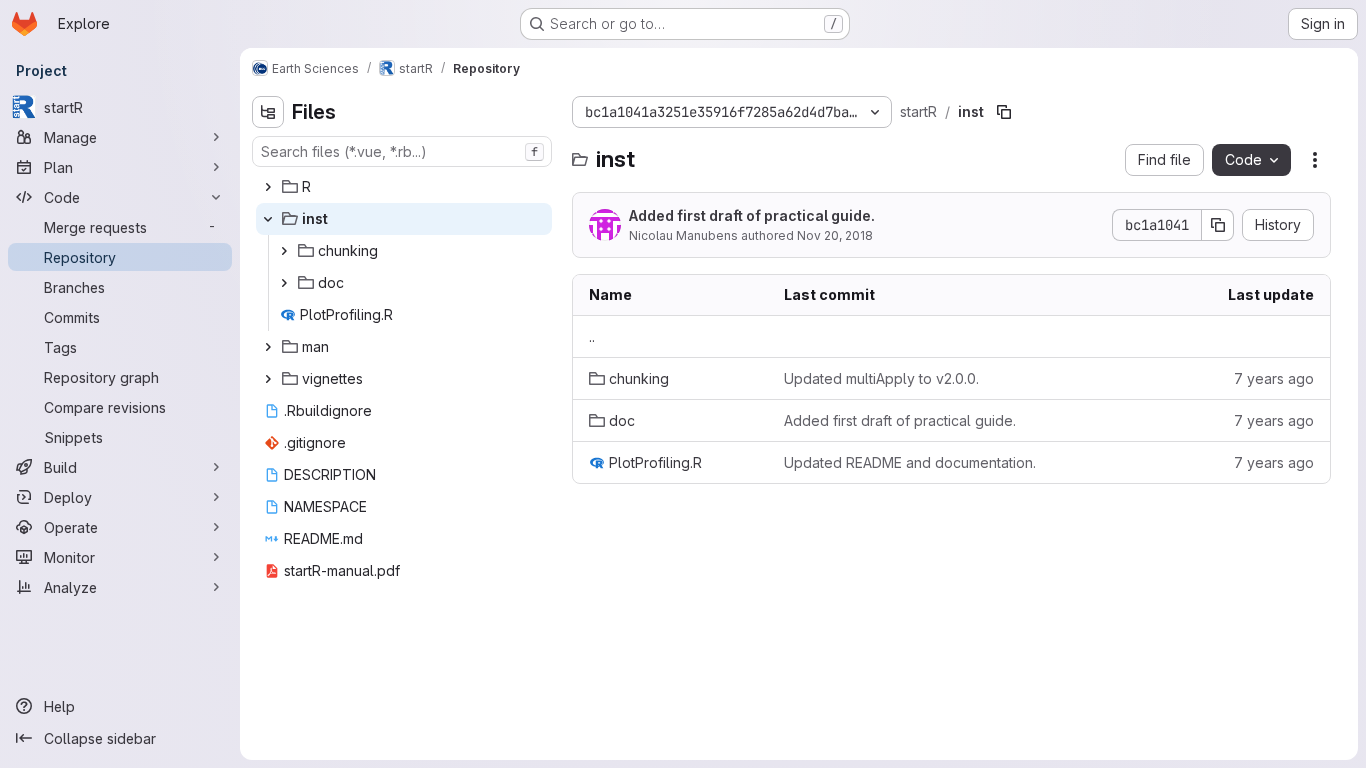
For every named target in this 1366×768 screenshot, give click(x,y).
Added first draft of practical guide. (752, 215)
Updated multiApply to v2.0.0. (881, 378)
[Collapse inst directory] (268, 219)
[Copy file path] (1004, 112)
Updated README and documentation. (910, 462)
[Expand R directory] (268, 187)
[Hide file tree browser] (268, 112)
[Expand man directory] (268, 347)
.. (592, 336)
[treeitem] (404, 187)
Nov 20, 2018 (835, 235)
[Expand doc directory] (284, 283)
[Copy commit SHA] (1218, 225)
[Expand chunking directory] (284, 251)
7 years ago (1274, 378)
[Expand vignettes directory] (268, 379)
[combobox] (402, 151)
